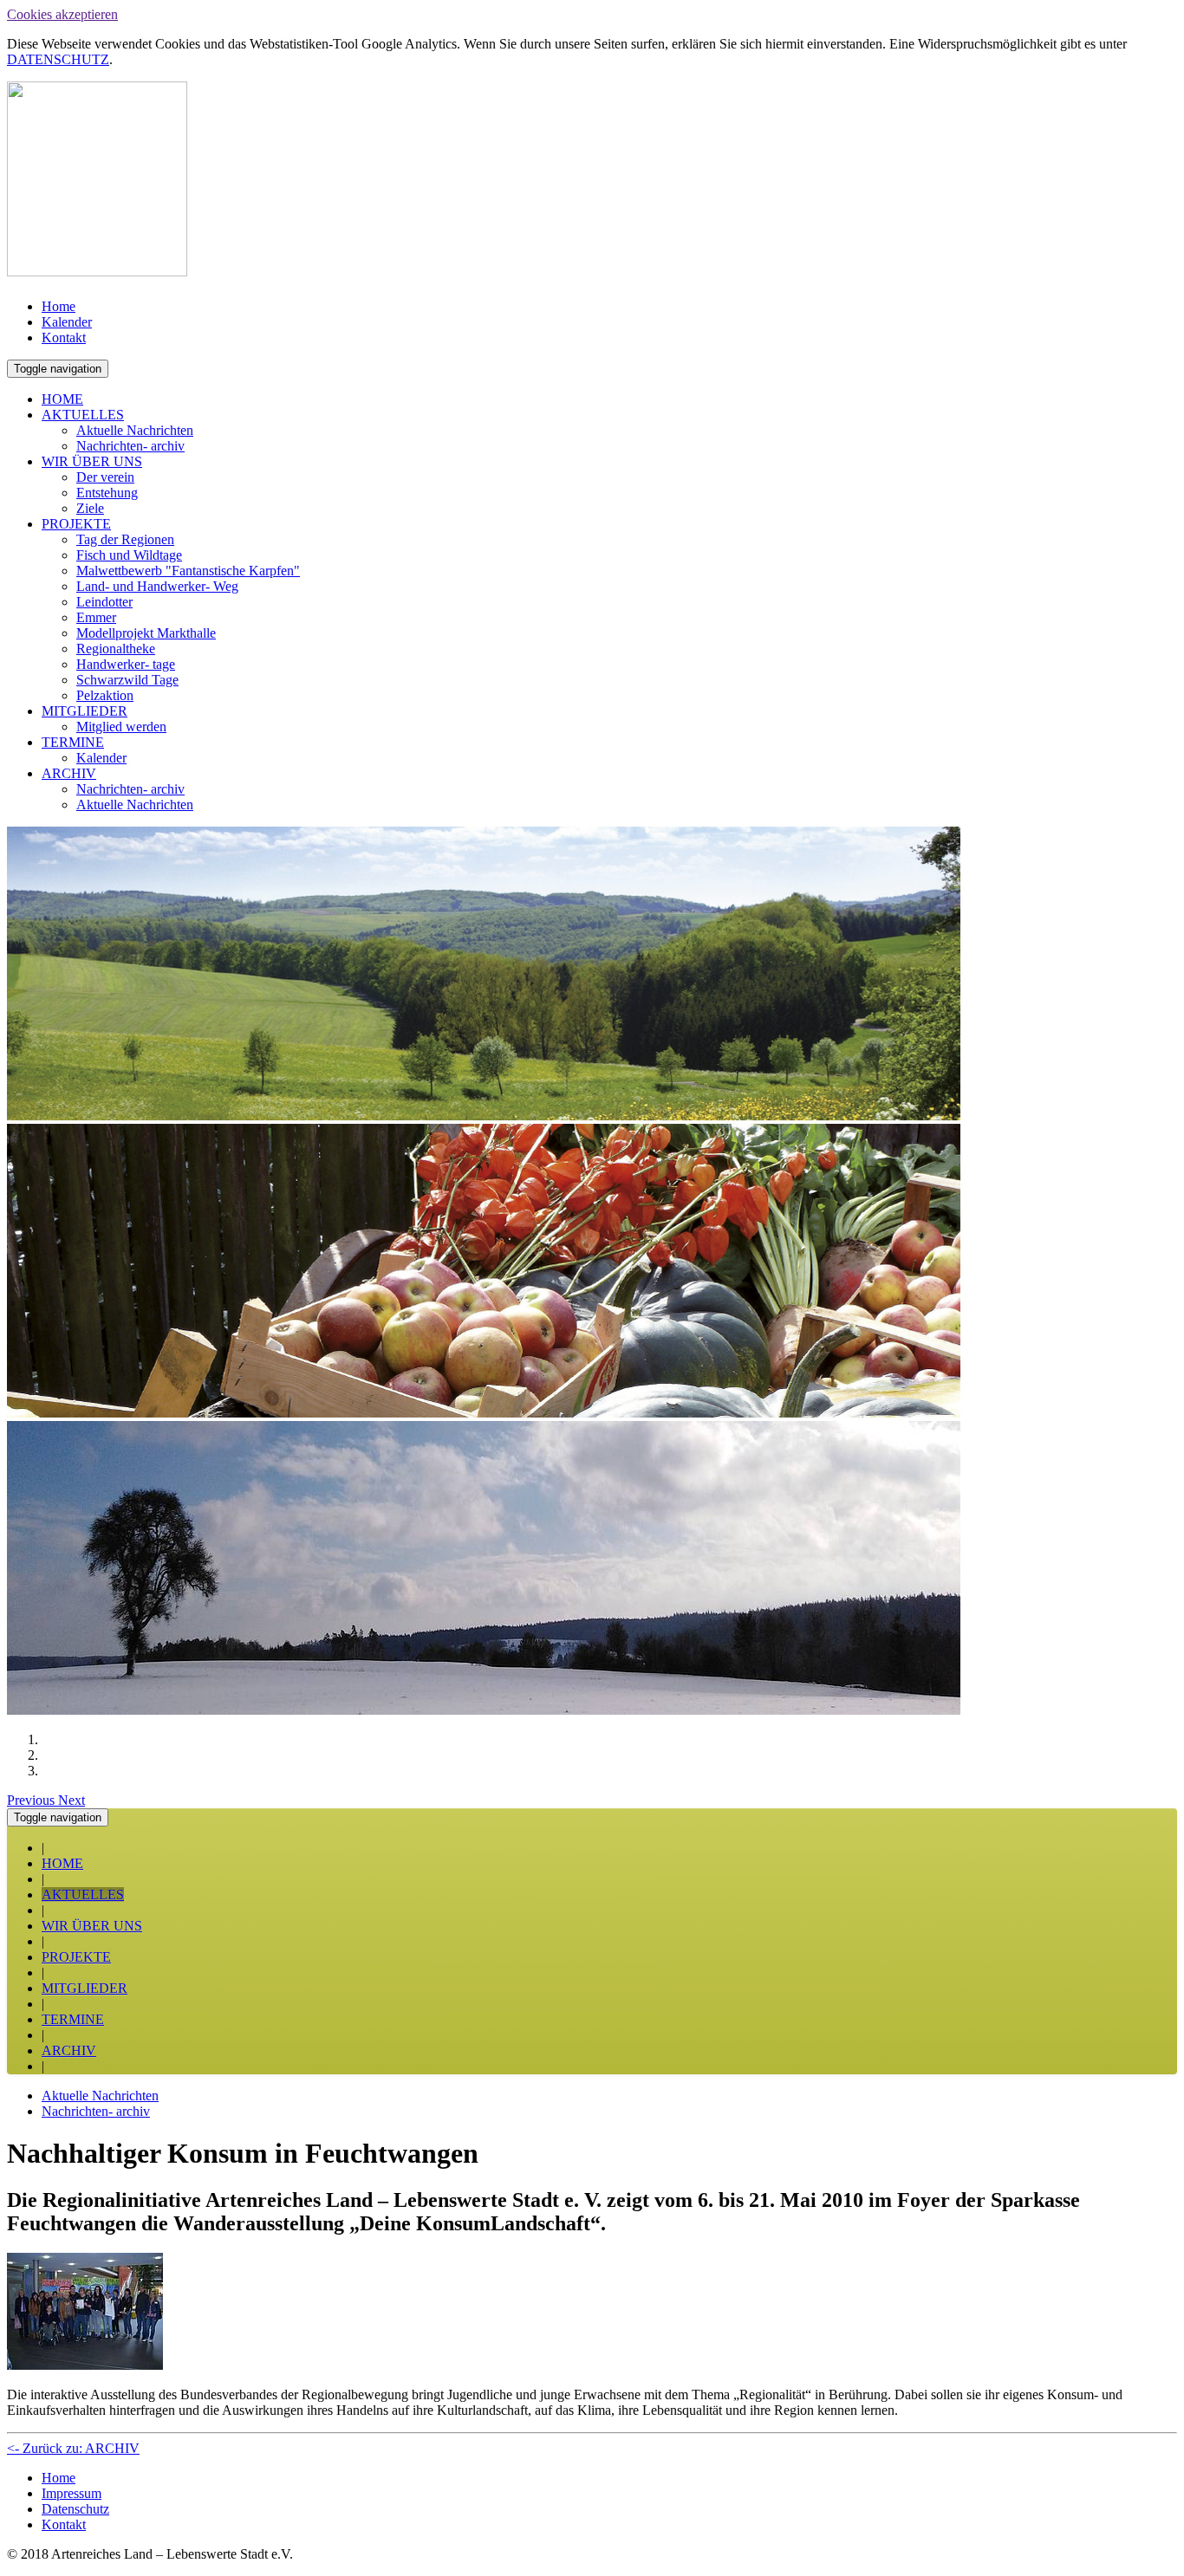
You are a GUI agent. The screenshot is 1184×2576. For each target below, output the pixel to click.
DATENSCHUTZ (58, 59)
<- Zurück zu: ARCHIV (73, 2448)
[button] (33, 1800)
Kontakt (64, 337)
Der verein (105, 477)
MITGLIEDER (85, 711)
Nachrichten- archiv (130, 446)
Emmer (96, 617)
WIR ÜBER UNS (92, 461)
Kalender (67, 322)
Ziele (90, 508)
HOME (62, 399)
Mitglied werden (121, 727)
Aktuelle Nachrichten (135, 430)
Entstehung (107, 493)
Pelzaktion (105, 695)
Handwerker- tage (126, 664)
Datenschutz (75, 2509)
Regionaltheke (116, 649)
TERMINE (73, 742)
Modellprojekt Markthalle (146, 633)
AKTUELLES (83, 415)
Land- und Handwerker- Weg (157, 586)
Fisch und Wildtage (129, 555)
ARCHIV (69, 773)
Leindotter (104, 602)
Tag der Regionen (125, 539)
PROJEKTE (76, 524)
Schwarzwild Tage (127, 680)
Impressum (72, 2493)
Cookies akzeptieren (62, 14)
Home (59, 306)
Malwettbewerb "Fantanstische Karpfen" (188, 571)
